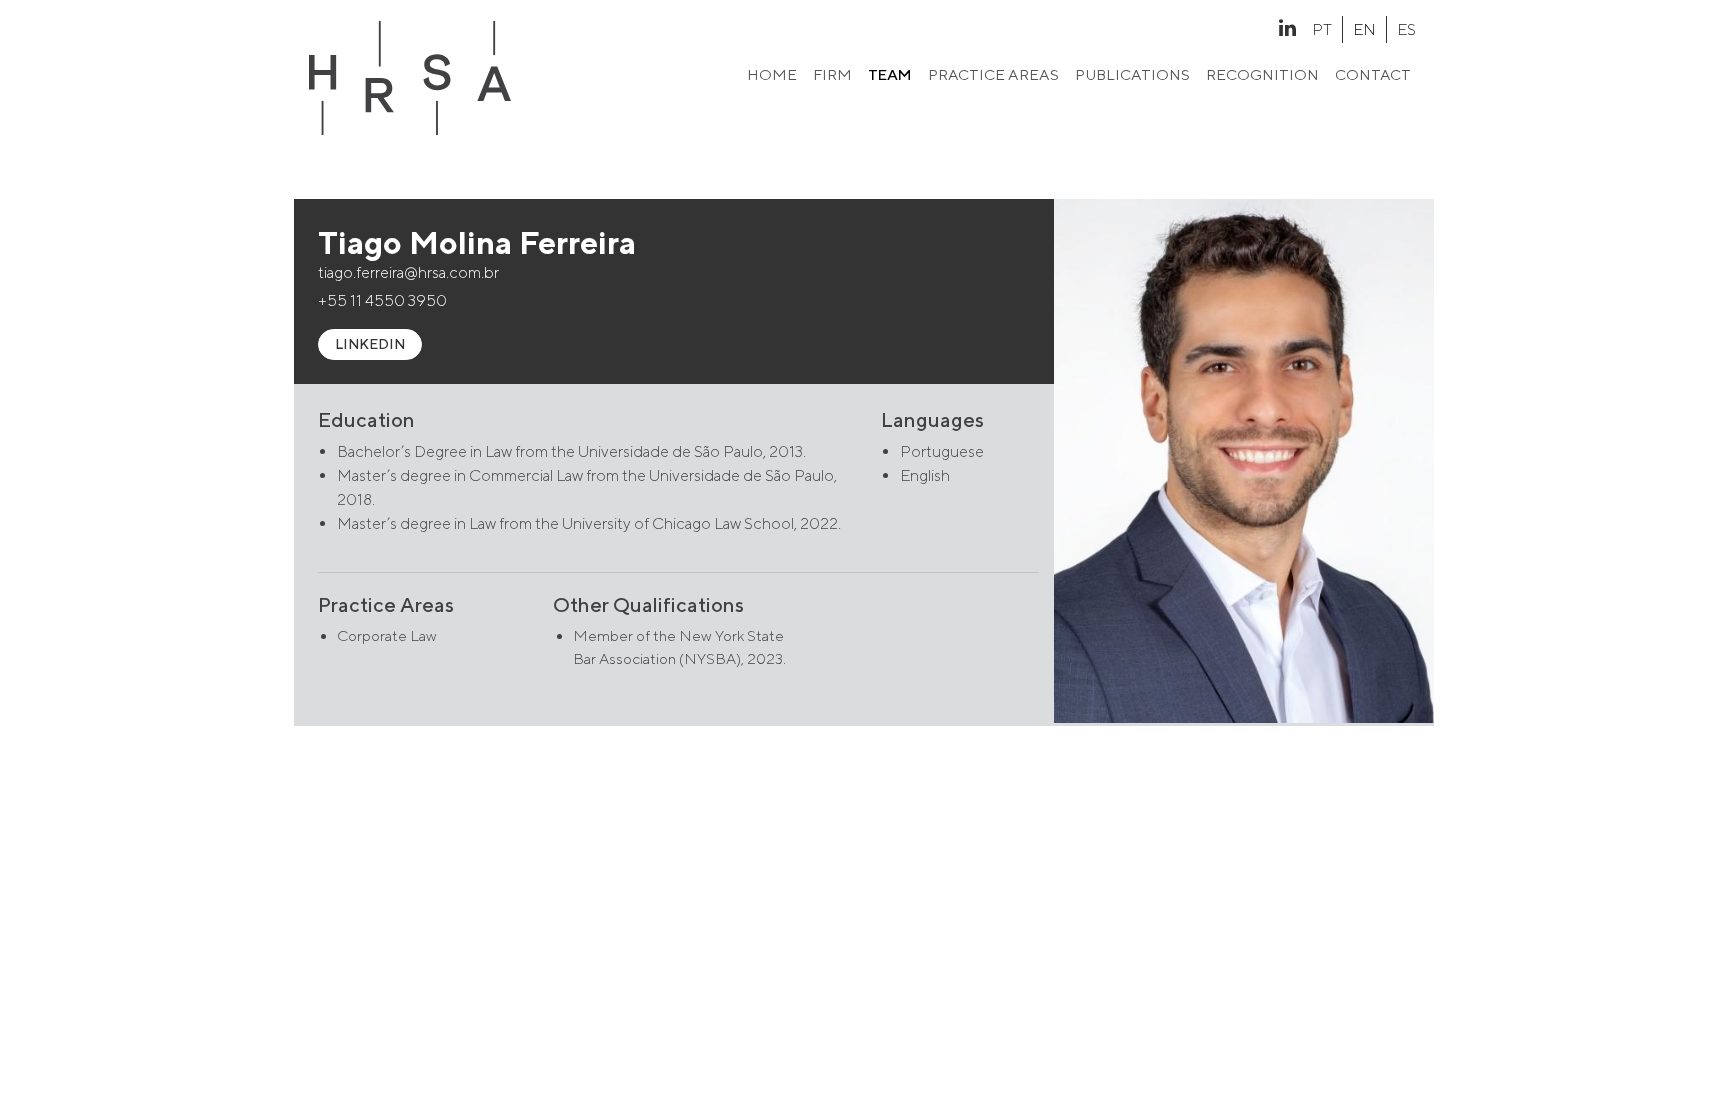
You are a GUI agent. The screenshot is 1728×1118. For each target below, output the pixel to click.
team (890, 74)
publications (1132, 74)
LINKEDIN (370, 344)
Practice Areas (993, 74)
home (772, 74)
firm (832, 74)
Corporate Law (387, 635)
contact (1373, 74)
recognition (1262, 74)
